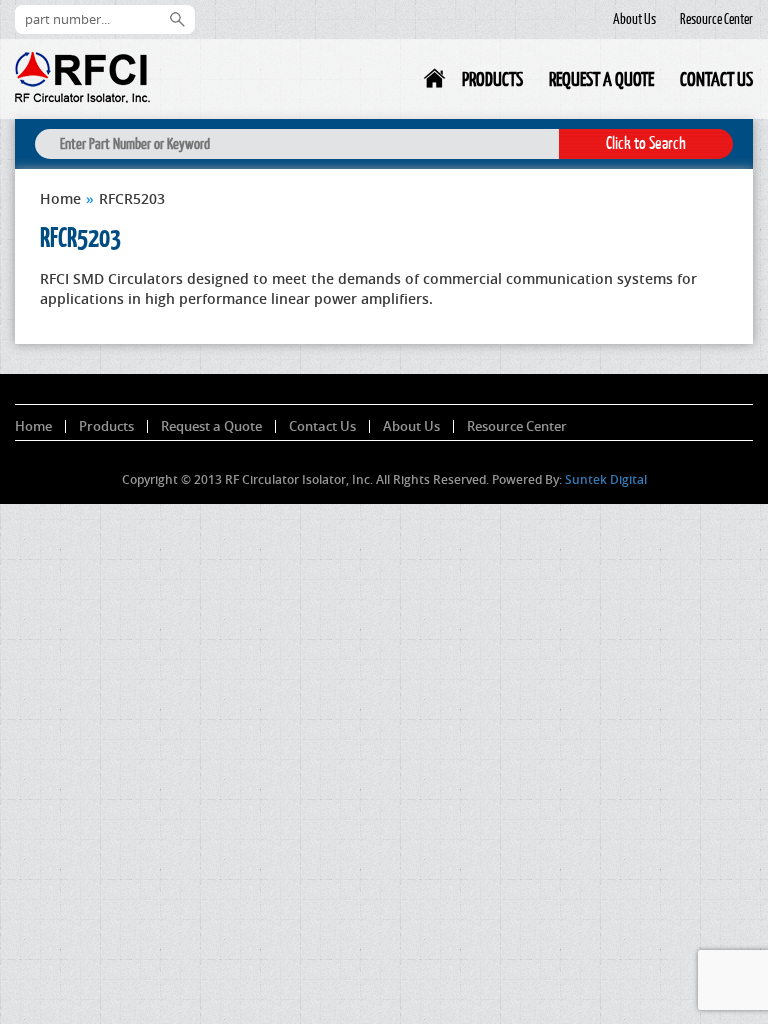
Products (492, 79)
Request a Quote (601, 79)
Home (436, 82)
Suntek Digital (606, 479)
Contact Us (716, 79)
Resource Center (716, 19)
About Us (634, 19)
